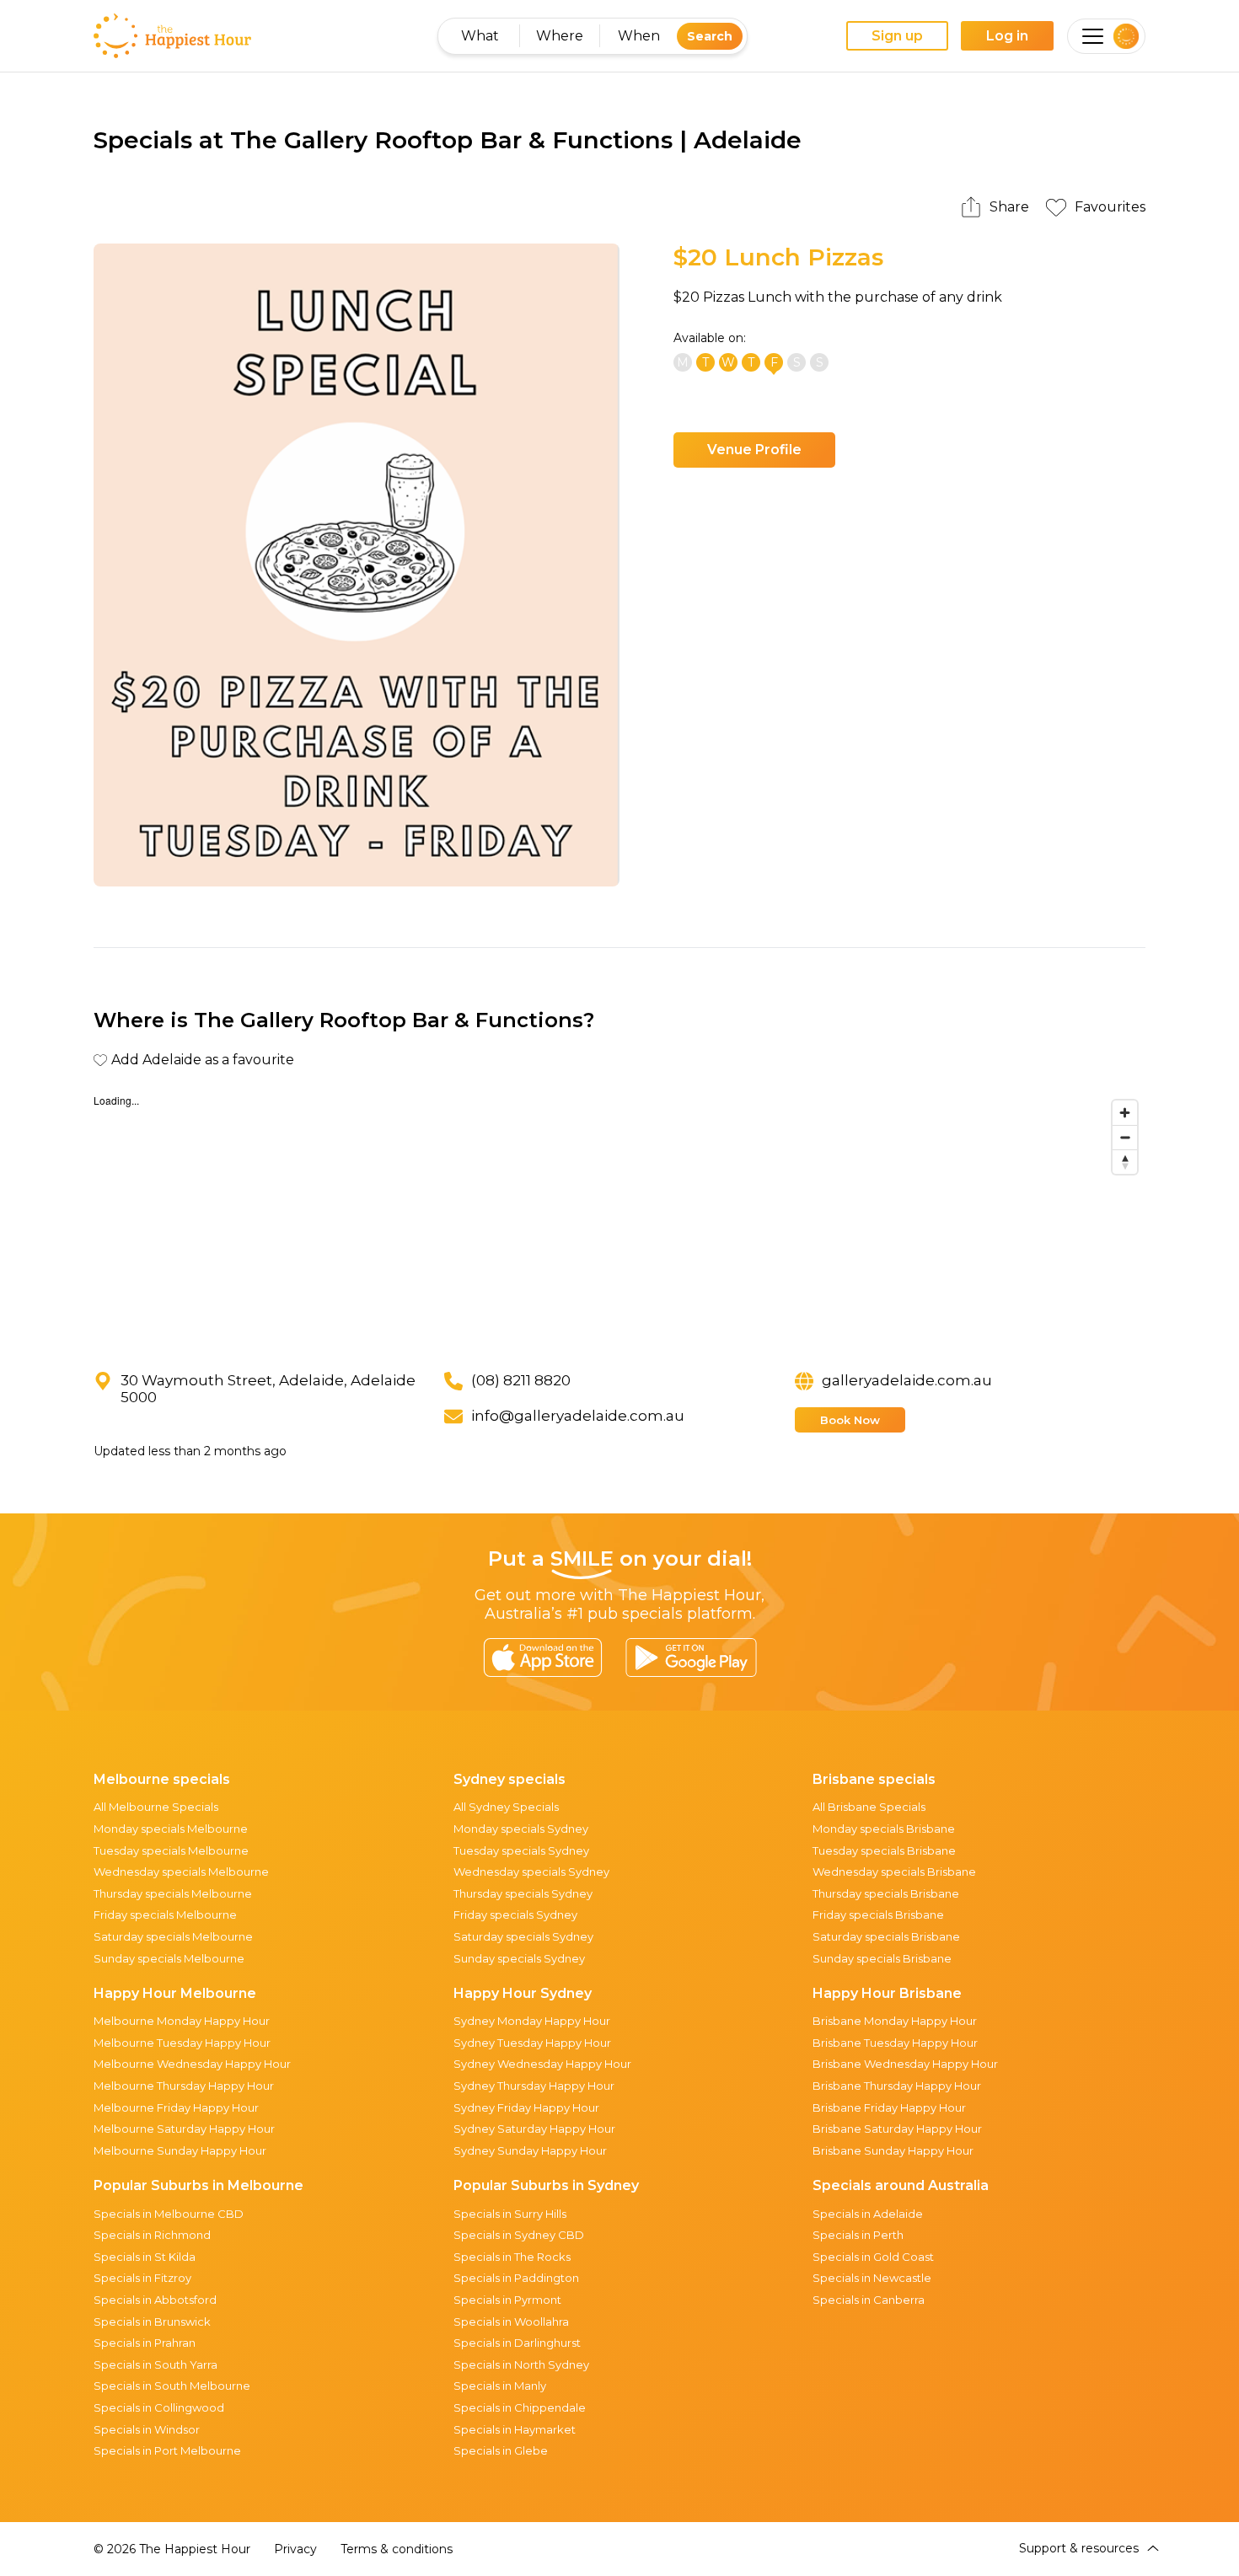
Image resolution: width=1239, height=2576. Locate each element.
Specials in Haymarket (515, 2429)
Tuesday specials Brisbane (884, 1850)
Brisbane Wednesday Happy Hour (905, 2064)
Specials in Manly (500, 2386)
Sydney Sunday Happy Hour (530, 2150)
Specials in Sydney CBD (519, 2235)
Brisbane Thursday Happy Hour (897, 2086)
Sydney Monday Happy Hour (532, 2021)
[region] (619, 1218)
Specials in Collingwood (159, 2407)
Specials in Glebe (501, 2450)
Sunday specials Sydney (519, 1958)
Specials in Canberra (869, 2300)
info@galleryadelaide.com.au (578, 1416)
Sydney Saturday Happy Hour (534, 2129)
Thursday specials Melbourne (173, 1893)
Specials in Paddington (516, 2278)
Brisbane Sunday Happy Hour (893, 2150)
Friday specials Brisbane (878, 1915)
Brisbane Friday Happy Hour (889, 2107)
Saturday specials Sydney (523, 1936)
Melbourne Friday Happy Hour (176, 2107)
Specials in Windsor (147, 2429)
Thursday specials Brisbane (886, 1893)
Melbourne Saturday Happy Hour (184, 2129)
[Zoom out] (1125, 1137)
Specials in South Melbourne (172, 2386)
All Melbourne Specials (156, 1807)
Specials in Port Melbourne (167, 2450)
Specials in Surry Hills (510, 2214)
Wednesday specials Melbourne (181, 1872)
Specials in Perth (858, 2235)
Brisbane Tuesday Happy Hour (895, 2043)
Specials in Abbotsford (155, 2300)
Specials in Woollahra (511, 2322)
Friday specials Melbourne (165, 1915)
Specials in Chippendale (520, 2407)
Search (710, 36)
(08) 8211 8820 (521, 1380)
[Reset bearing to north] (1125, 1162)
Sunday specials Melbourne (169, 1958)
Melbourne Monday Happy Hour (182, 2021)
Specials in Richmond (152, 2235)
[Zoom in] (1125, 1113)
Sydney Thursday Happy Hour (534, 2086)
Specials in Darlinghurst (517, 2343)
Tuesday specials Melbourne (171, 1850)
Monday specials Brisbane (884, 1829)
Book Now (850, 1420)
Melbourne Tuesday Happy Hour (182, 2043)
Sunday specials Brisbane (882, 1958)
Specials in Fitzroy (142, 2278)
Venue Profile (754, 450)
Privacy (295, 2549)
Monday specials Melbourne (171, 1829)
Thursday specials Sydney (523, 1893)
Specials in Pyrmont (507, 2300)
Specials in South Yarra (156, 2364)
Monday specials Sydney (521, 1829)
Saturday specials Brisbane (886, 1936)
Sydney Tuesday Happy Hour (532, 2043)
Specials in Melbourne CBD (169, 2214)
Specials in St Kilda (145, 2257)
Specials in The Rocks (512, 2257)
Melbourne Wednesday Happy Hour (192, 2064)
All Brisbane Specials (869, 1807)
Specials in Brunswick (152, 2322)
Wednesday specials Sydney (531, 1872)
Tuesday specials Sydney (521, 1850)
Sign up (897, 36)
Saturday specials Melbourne (173, 1936)
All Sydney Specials (506, 1807)
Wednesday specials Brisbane (894, 1872)
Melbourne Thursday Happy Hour (184, 2086)
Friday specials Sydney (515, 1915)
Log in (1007, 36)
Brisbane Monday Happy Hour (895, 2021)
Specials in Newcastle (872, 2278)
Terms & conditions (397, 2549)
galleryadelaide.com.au (907, 1380)
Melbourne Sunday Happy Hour (180, 2150)
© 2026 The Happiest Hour (172, 2549)
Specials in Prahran (145, 2343)
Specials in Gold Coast (873, 2257)
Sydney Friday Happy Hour (526, 2107)
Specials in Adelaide (868, 2214)
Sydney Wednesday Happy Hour (542, 2064)
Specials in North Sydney (521, 2364)
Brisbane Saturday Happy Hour (897, 2129)
